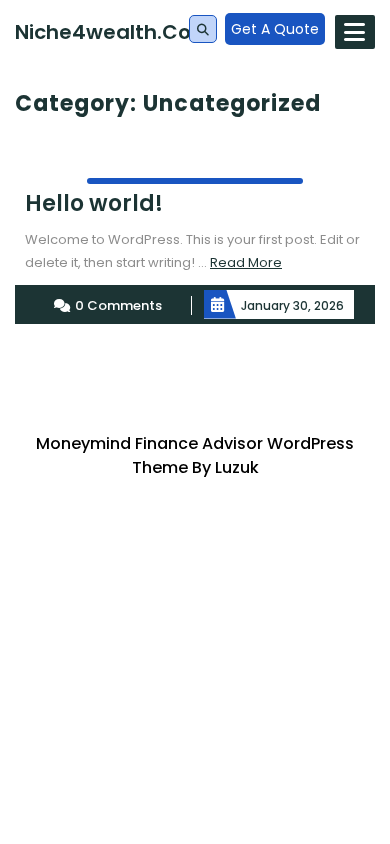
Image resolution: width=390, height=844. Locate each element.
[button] (203, 30)
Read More (246, 262)
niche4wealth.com (113, 32)
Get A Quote (275, 29)
